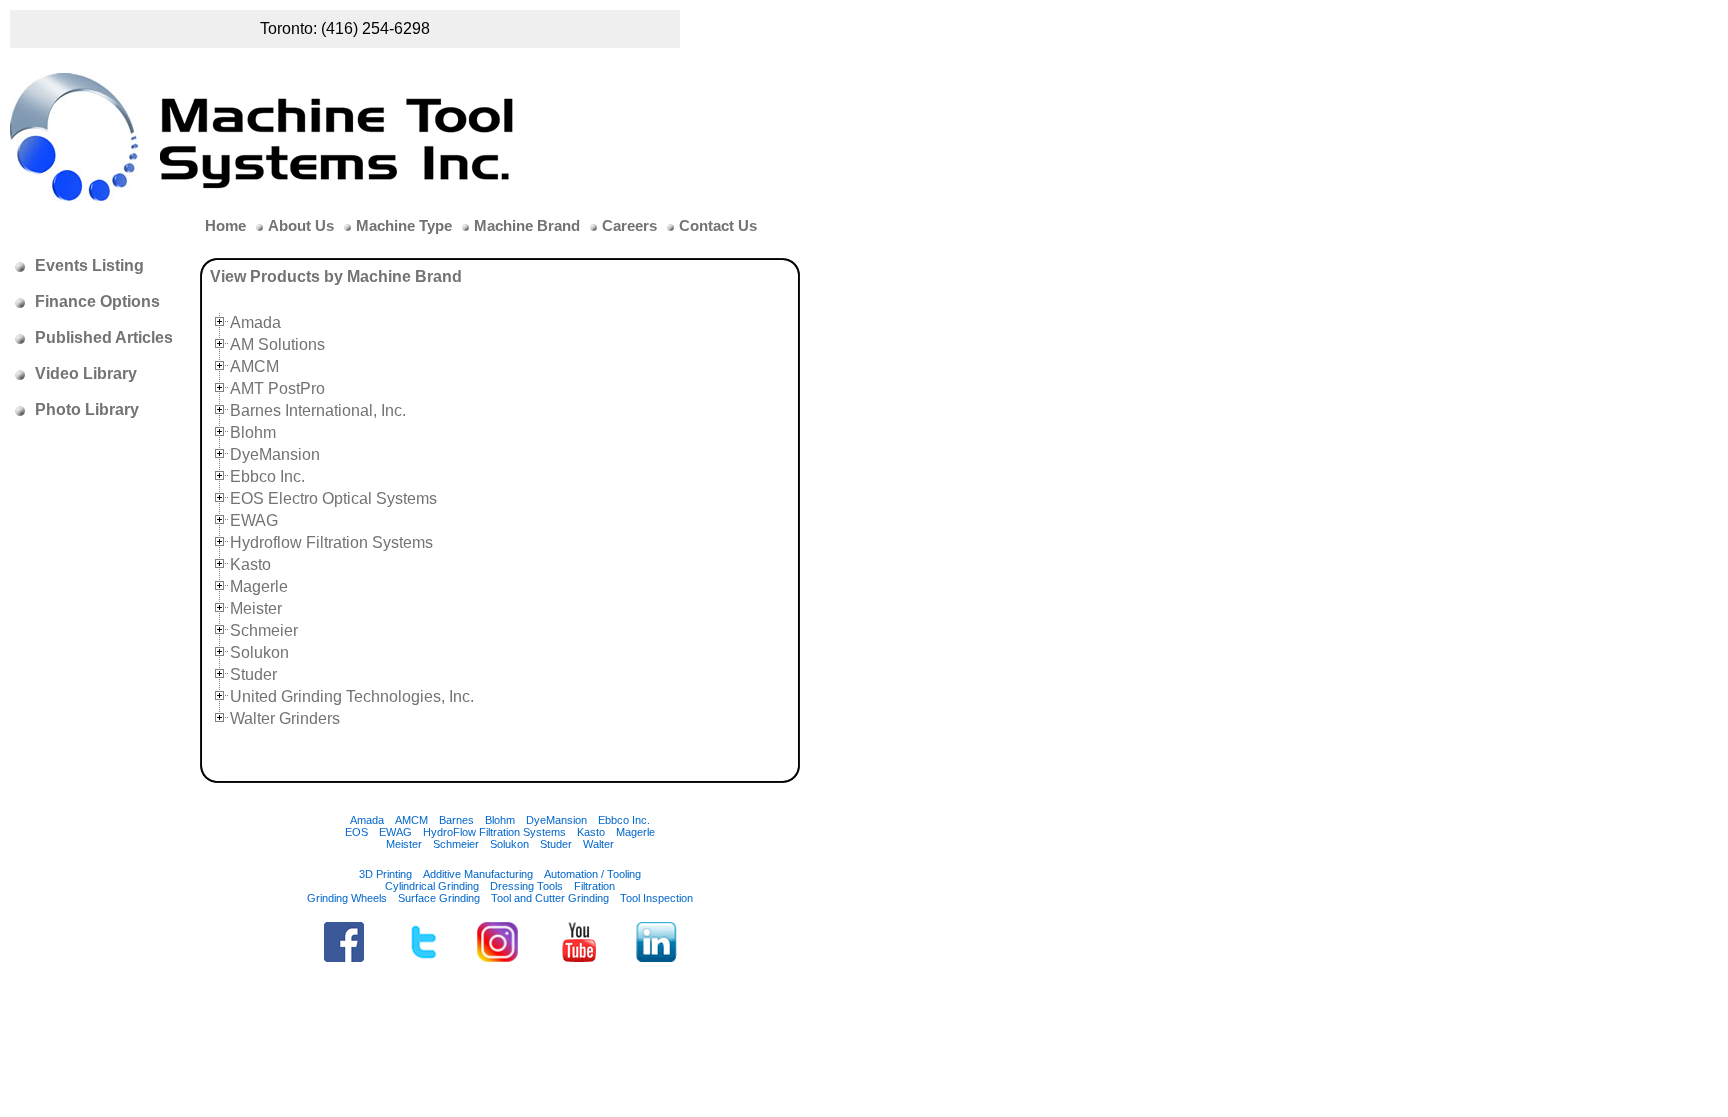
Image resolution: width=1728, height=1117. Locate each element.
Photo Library (87, 409)
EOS (356, 832)
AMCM (254, 366)
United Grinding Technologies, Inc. (352, 696)
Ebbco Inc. (267, 476)
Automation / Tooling (592, 874)
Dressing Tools (526, 886)
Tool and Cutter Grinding (550, 898)
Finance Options (97, 301)
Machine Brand (527, 226)
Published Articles (104, 337)
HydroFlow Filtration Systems (494, 832)
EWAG (254, 520)
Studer (253, 674)
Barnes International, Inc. (318, 410)
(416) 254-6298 (375, 28)
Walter (598, 844)
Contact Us (718, 226)
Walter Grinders (285, 718)
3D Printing (385, 874)
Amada (255, 322)
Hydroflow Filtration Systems (331, 542)
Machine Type (404, 226)
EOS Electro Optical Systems (333, 498)
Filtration (594, 886)
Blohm (253, 432)
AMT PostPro (277, 388)
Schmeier (264, 630)
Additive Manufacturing (478, 874)
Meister (256, 608)
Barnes (456, 820)
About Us (301, 226)
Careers (629, 226)
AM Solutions (277, 344)
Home (225, 226)
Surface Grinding (439, 898)
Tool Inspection (656, 898)
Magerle (259, 586)
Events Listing (89, 265)
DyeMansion (275, 454)
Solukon (259, 652)
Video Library (86, 373)
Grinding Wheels (347, 898)
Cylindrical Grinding (432, 886)
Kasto (250, 564)
